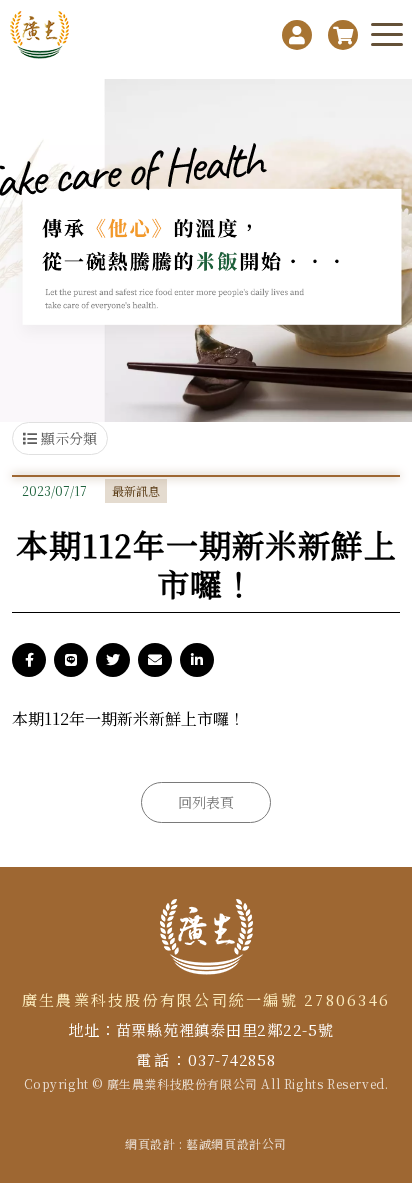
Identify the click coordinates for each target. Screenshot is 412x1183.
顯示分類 (67, 438)
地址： (91, 1029)
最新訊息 (136, 490)
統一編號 (263, 999)
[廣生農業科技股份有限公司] (42, 35)
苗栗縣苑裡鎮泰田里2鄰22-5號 (225, 1029)
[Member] (297, 35)
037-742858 (232, 1059)
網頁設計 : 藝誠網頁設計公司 (206, 1143)
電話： (162, 1059)
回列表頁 (206, 802)
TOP (389, 1008)
